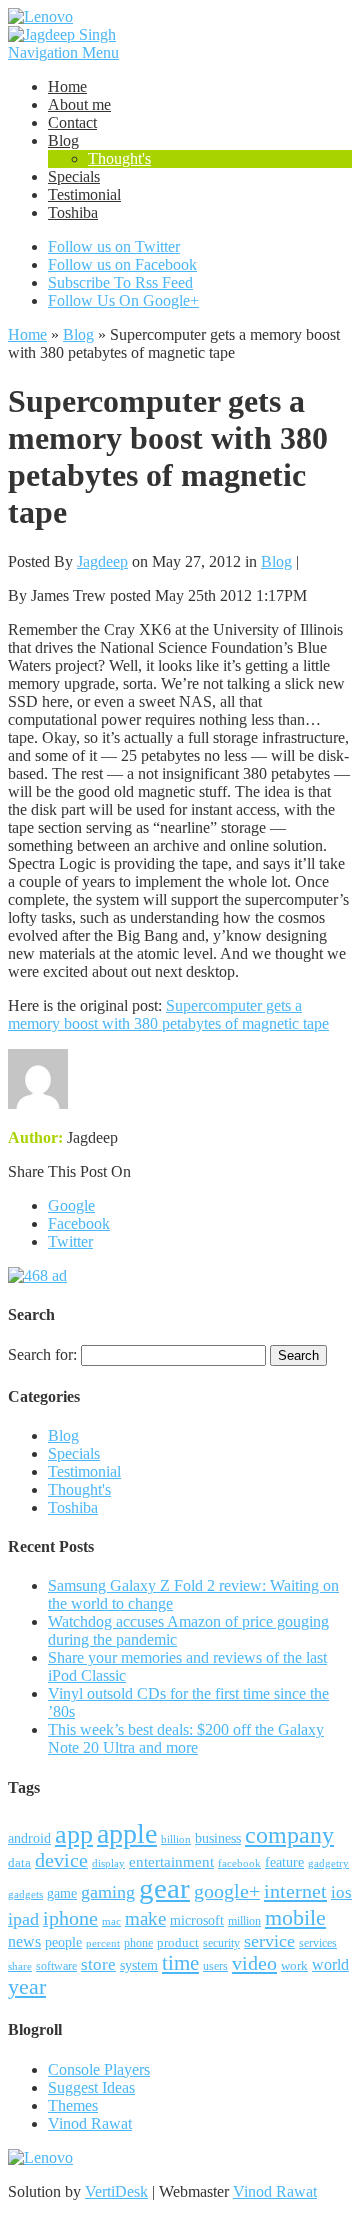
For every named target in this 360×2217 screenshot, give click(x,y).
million (244, 1921)
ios (341, 1892)
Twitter (70, 1241)
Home (67, 86)
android (29, 1838)
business (218, 1838)
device (61, 1860)
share (20, 1966)
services (318, 1943)
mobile (295, 1917)
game (62, 1893)
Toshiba (73, 212)
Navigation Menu (63, 52)
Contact (72, 122)
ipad (23, 1919)
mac (111, 1921)
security (221, 1943)
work (294, 1965)
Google (71, 1205)
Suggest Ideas (91, 2087)
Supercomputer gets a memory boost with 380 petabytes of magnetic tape (168, 1014)
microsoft (197, 1920)
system (139, 1965)
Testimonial (84, 194)
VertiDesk (116, 2191)
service (269, 1941)
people (63, 1942)
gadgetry (328, 1863)
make (145, 1918)
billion (176, 1839)
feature (284, 1862)
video (254, 1963)
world (330, 1964)
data (19, 1863)
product (178, 1942)
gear (164, 1888)
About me (79, 104)
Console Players (99, 2069)
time (180, 1963)
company (289, 1835)
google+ (227, 1891)
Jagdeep (102, 561)
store (98, 1964)
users (215, 1966)
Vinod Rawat (90, 2123)
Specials (74, 176)
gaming (108, 1892)
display (108, 1863)
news (24, 1941)
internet (295, 1891)
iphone (70, 1918)
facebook (239, 1863)
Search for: (42, 1354)
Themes (73, 2105)
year (27, 1987)
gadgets (25, 1894)
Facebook (79, 1223)
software (56, 1966)
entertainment (171, 1861)
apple (127, 1833)
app (74, 1834)
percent (103, 1943)
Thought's (119, 158)
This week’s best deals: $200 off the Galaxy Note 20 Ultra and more (186, 1738)
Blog (63, 140)
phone (138, 1943)
